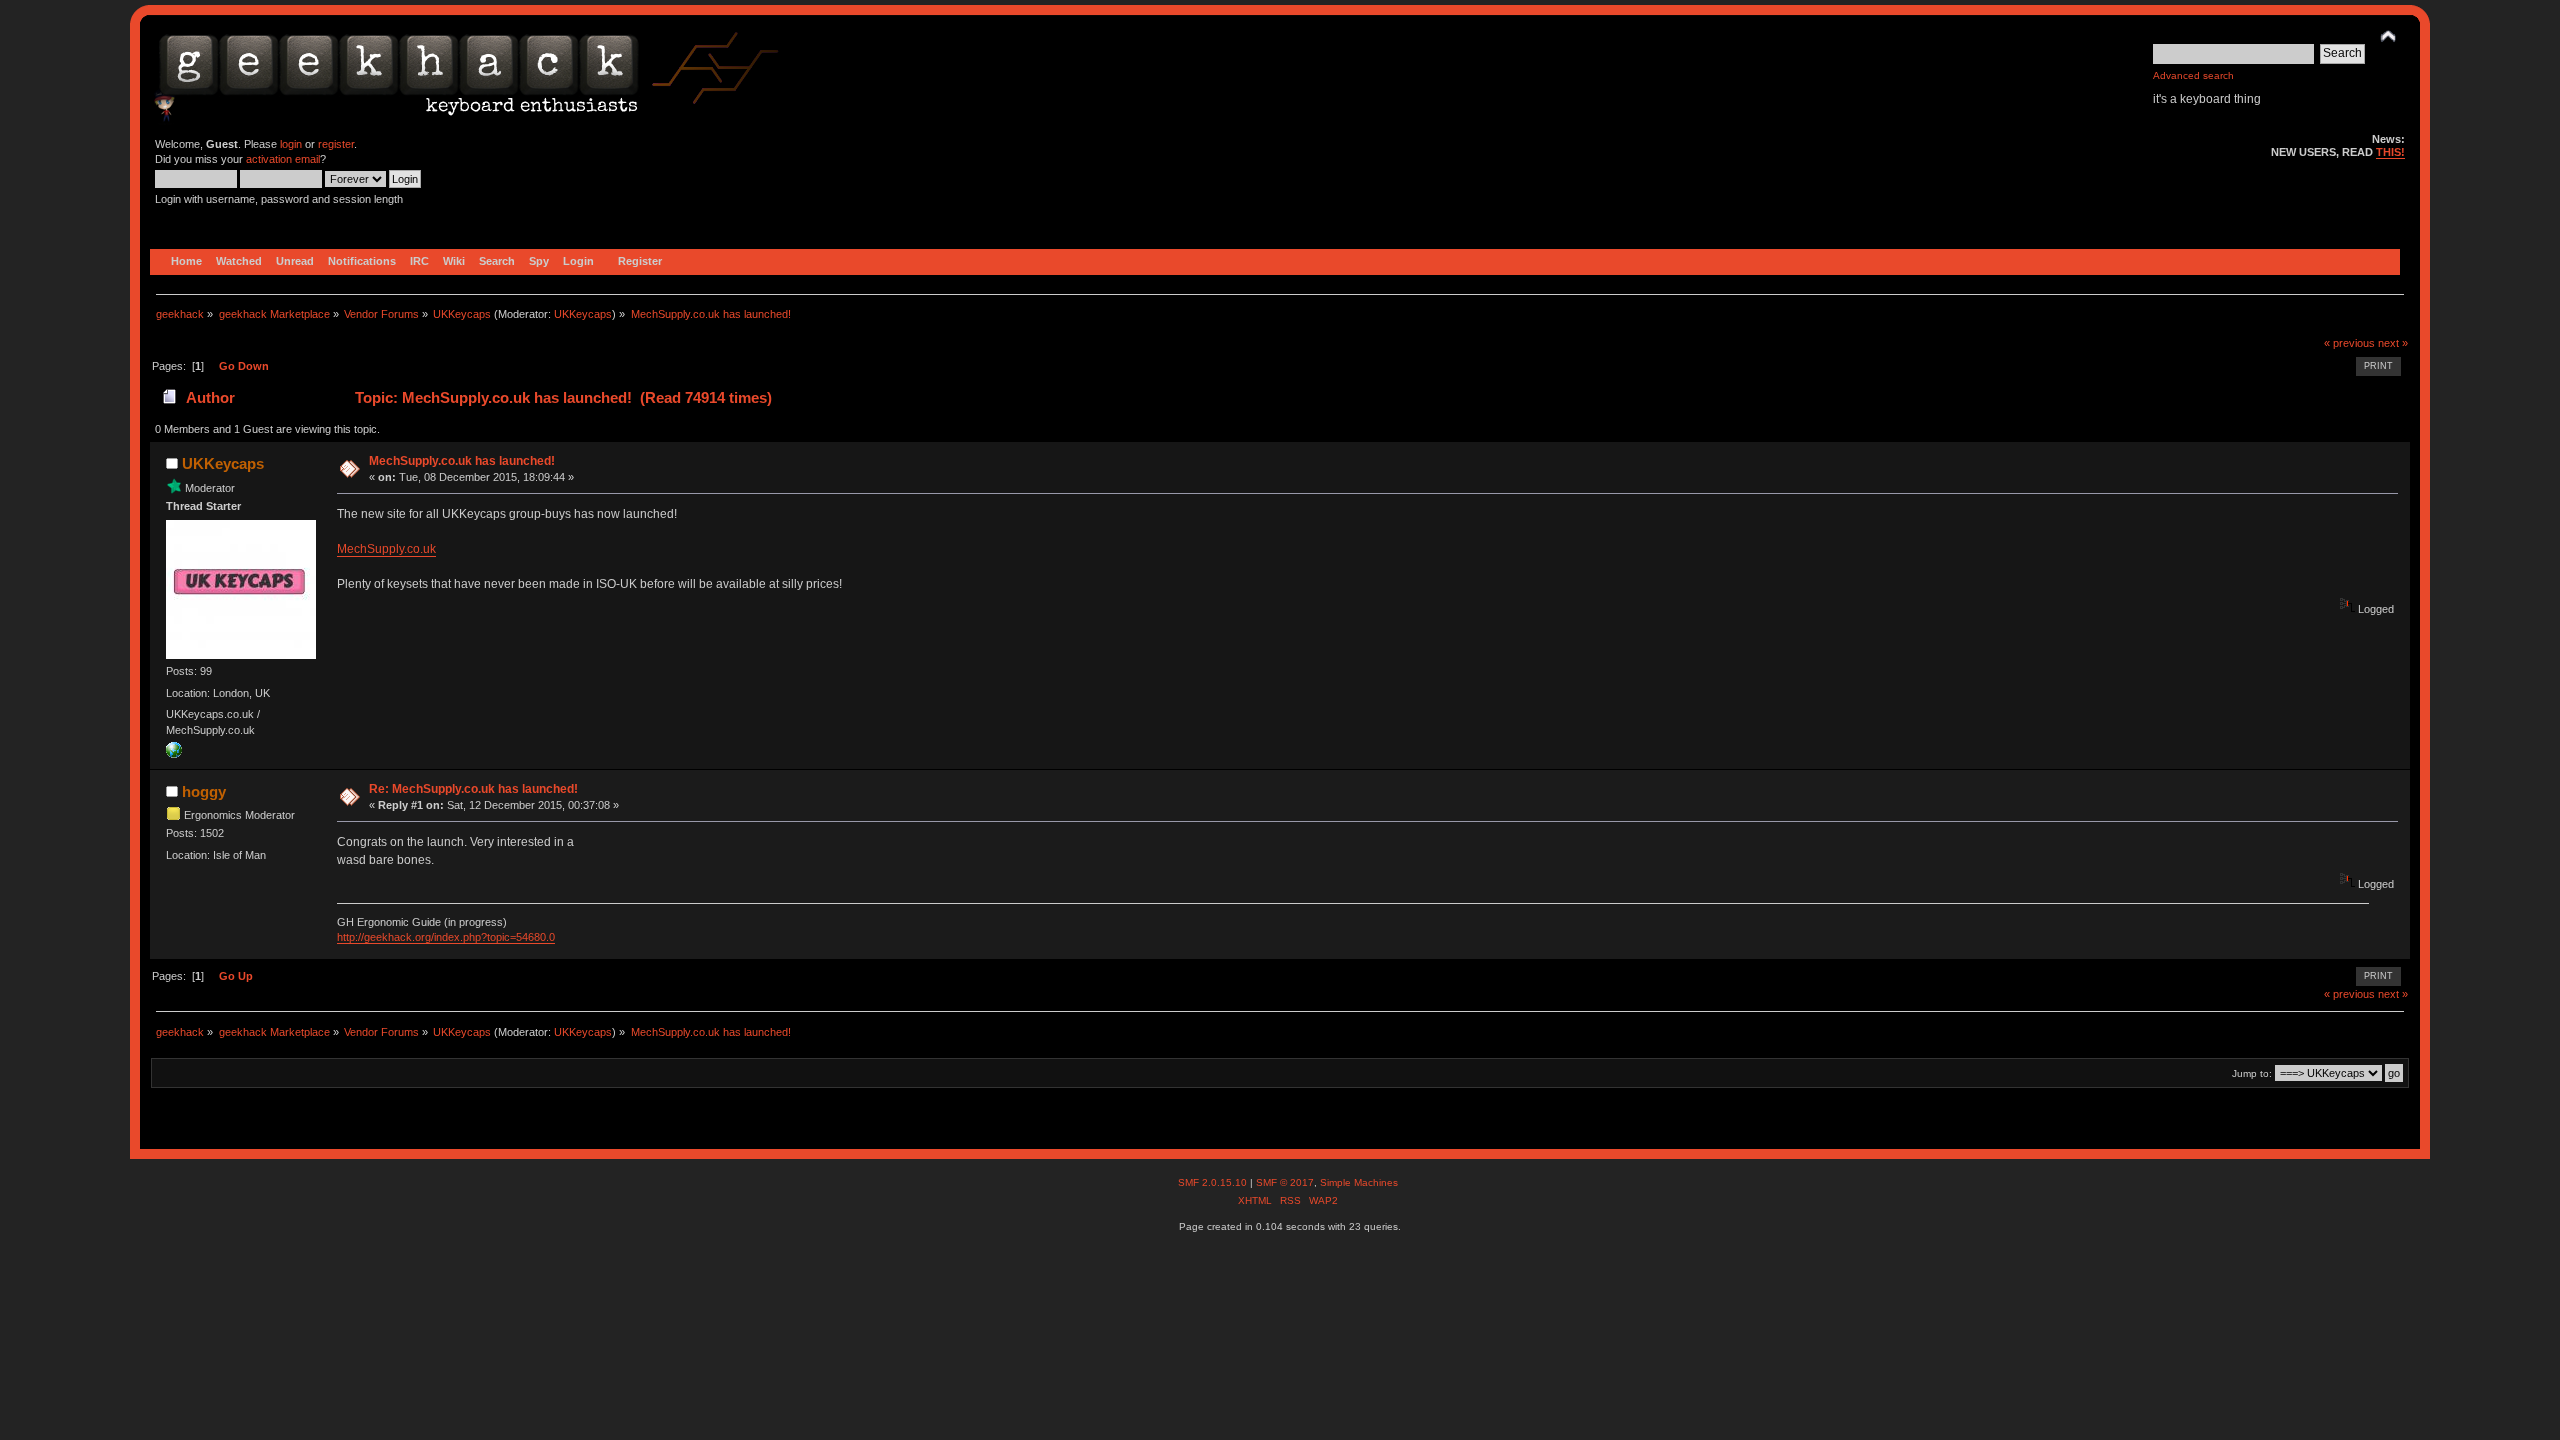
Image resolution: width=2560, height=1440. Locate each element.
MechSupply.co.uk (386, 549)
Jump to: (2252, 1073)
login (291, 144)
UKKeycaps (583, 314)
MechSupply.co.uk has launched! (462, 461)
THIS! (2390, 152)
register (336, 144)
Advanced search (2193, 75)
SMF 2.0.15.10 (1214, 1182)
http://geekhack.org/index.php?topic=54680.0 (446, 937)
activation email (283, 159)
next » (2393, 343)
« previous (2349, 343)
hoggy (204, 791)
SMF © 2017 (1285, 1182)
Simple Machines (1359, 1182)
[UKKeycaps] (174, 754)
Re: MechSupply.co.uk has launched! (473, 789)
